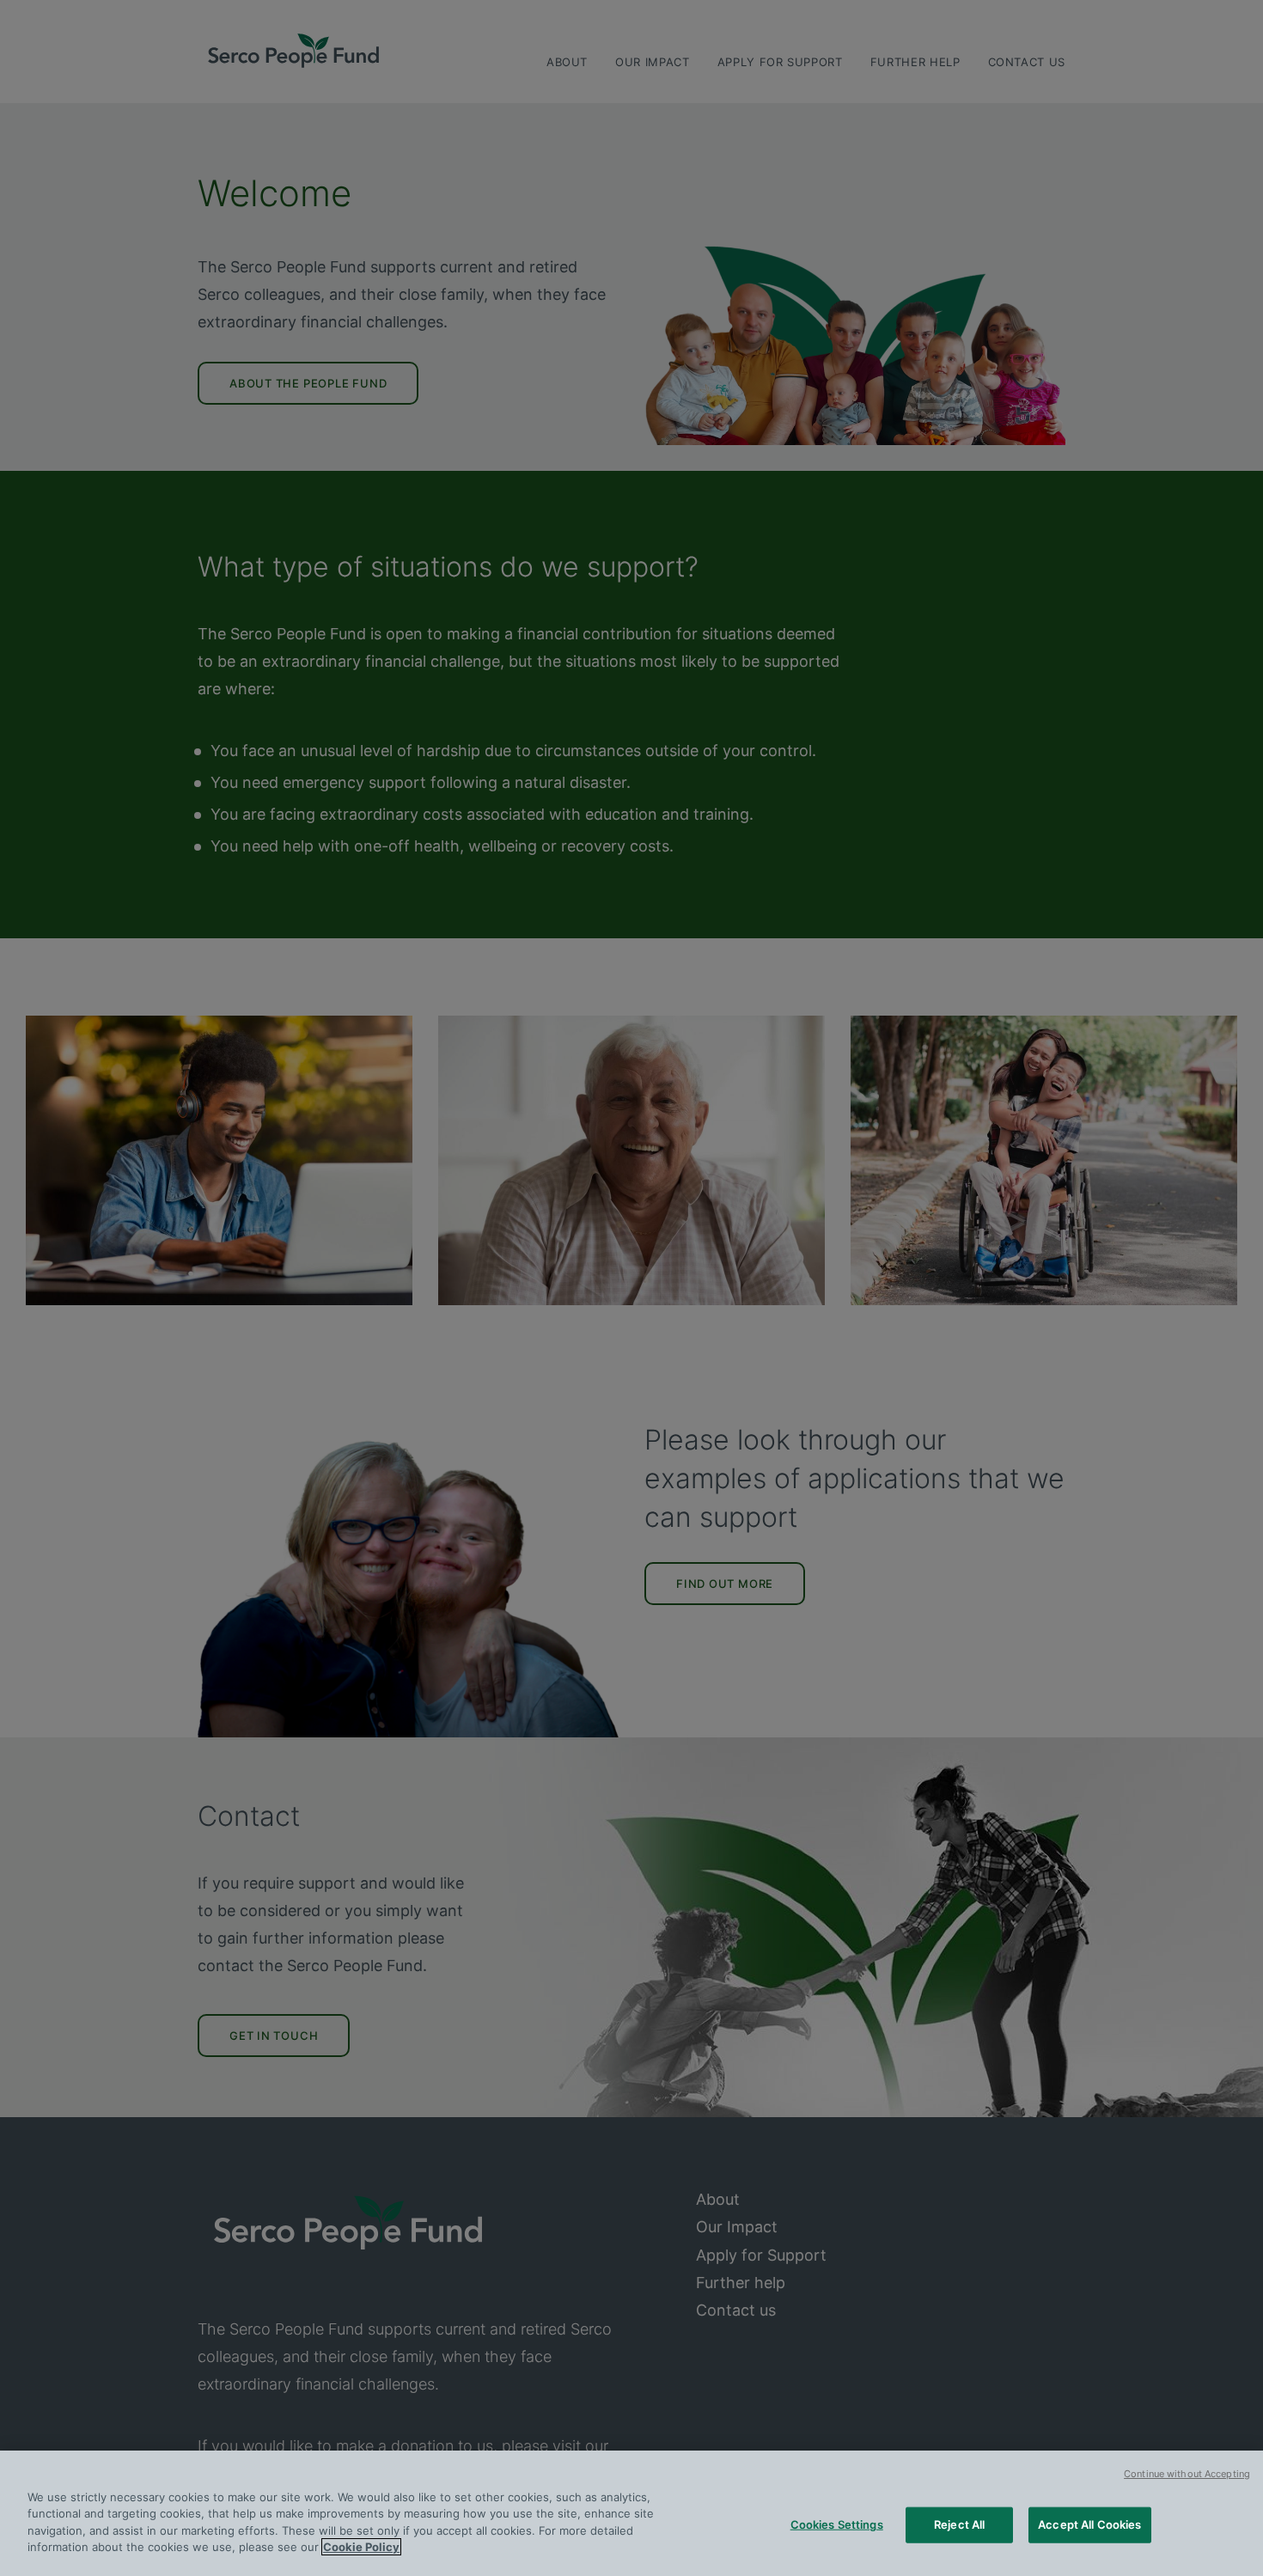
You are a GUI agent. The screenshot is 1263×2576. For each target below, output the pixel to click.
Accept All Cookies (1089, 2524)
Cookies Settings (837, 2524)
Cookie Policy (361, 2547)
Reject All (959, 2524)
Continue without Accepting (1187, 2474)
